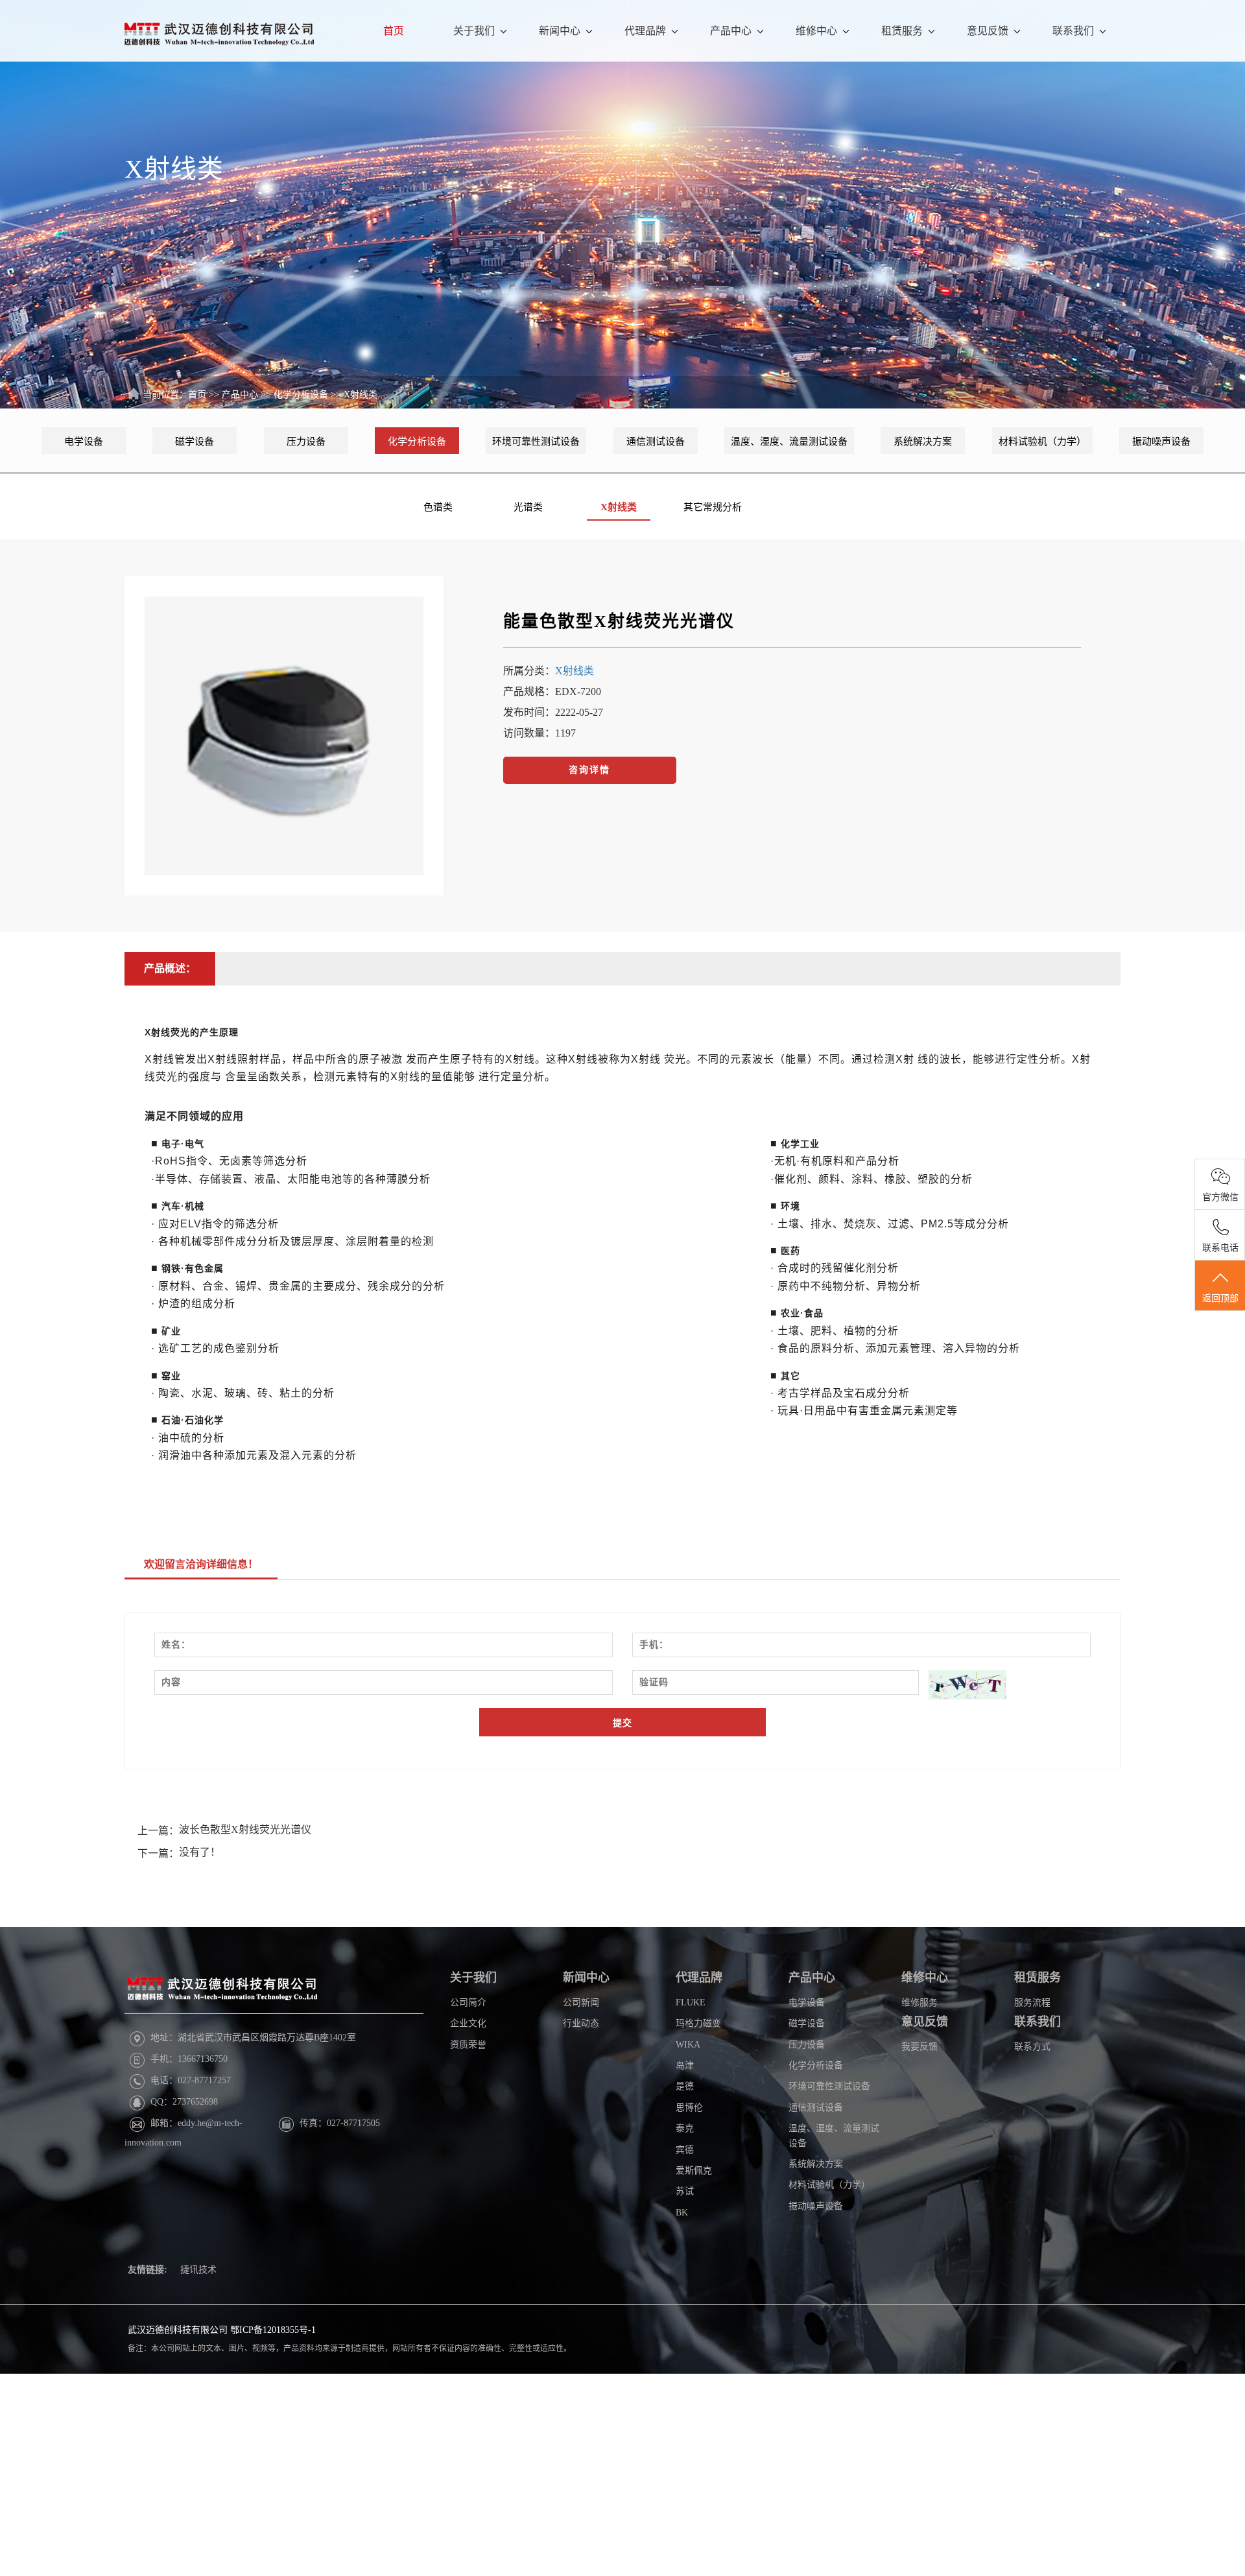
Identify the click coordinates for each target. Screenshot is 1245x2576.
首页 (394, 31)
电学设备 (84, 442)
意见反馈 (988, 31)
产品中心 (731, 31)
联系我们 (1073, 31)
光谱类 (528, 507)
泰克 (685, 2128)
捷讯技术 (198, 2270)
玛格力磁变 (698, 2023)
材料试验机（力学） (1042, 442)
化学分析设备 (301, 395)
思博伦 (689, 2108)
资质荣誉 (468, 2045)
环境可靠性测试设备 (536, 442)
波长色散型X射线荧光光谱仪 (245, 1829)
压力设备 (306, 442)
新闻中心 (560, 31)
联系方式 (1032, 2047)
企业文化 (468, 2023)
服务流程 (1032, 2003)
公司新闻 (581, 2003)
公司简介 (468, 2003)
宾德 (685, 2150)
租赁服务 (902, 31)
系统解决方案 (923, 442)
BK (682, 2213)
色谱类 (438, 507)
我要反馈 (919, 2047)
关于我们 (474, 31)
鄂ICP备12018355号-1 (273, 2330)
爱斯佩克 (694, 2170)
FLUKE (691, 2003)
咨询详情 (589, 770)
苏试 (685, 2191)
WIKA (688, 2045)
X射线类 (361, 395)
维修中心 (816, 31)
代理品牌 (645, 31)
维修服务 (919, 2003)
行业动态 (581, 2023)
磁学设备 (195, 442)
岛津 (685, 2065)
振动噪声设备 (1161, 442)
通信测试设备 (656, 442)
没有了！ (200, 1852)
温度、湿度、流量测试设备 (789, 442)
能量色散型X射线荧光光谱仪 (619, 621)
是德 (685, 2086)
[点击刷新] (967, 1685)
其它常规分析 (713, 507)
